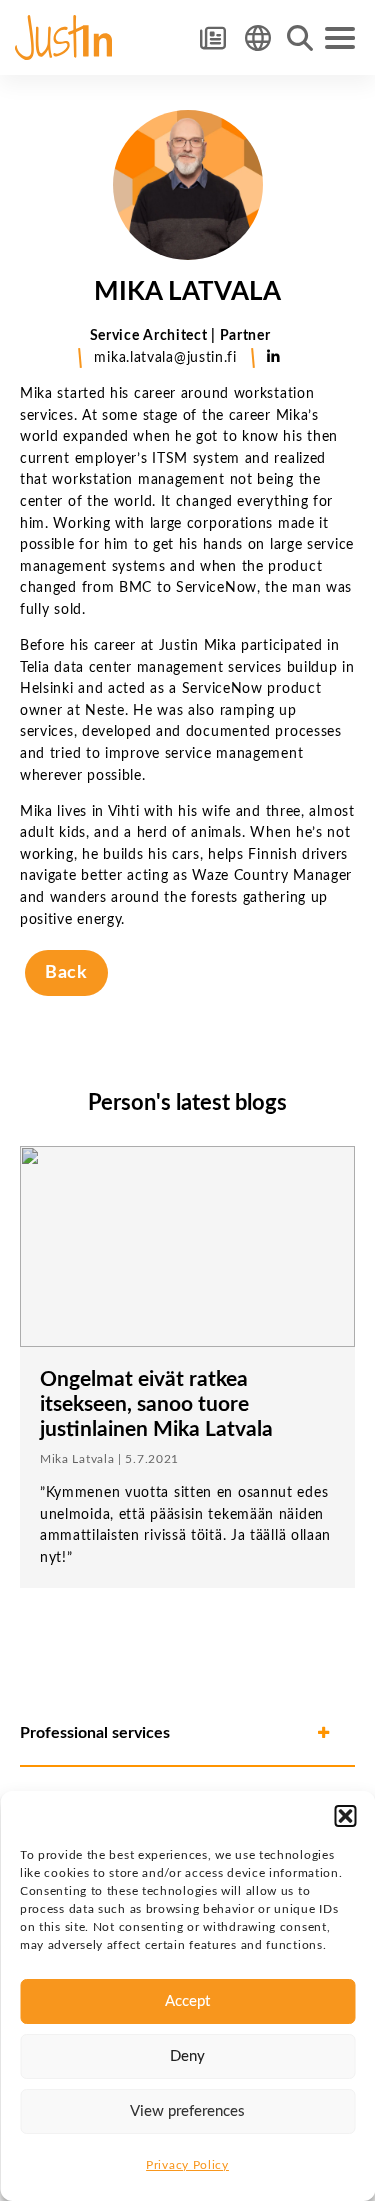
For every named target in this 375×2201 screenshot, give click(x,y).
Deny (187, 2056)
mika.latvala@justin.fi (165, 357)
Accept (187, 2001)
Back (66, 972)
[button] (345, 1816)
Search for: (300, 38)
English (257, 37)
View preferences (187, 2111)
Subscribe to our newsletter (212, 37)
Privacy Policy (187, 2165)
